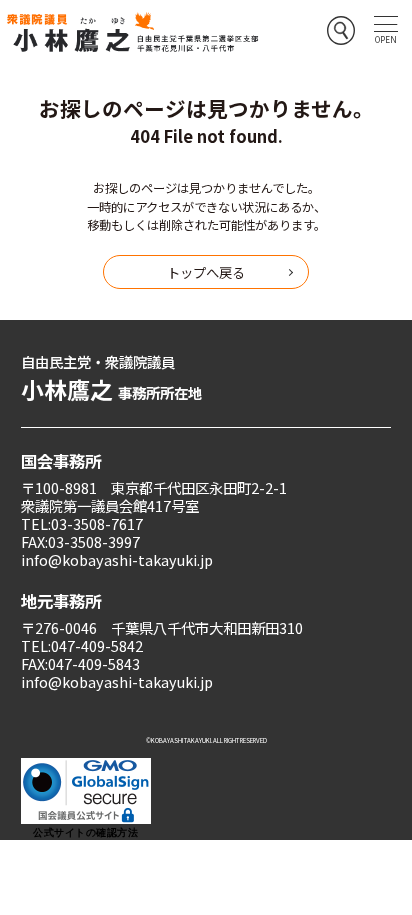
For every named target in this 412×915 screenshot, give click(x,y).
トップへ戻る (206, 272)
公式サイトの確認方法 (85, 832)
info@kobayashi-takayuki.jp (117, 559)
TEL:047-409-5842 (82, 645)
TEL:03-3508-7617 (82, 523)
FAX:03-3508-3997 (80, 541)
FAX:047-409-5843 (80, 663)
